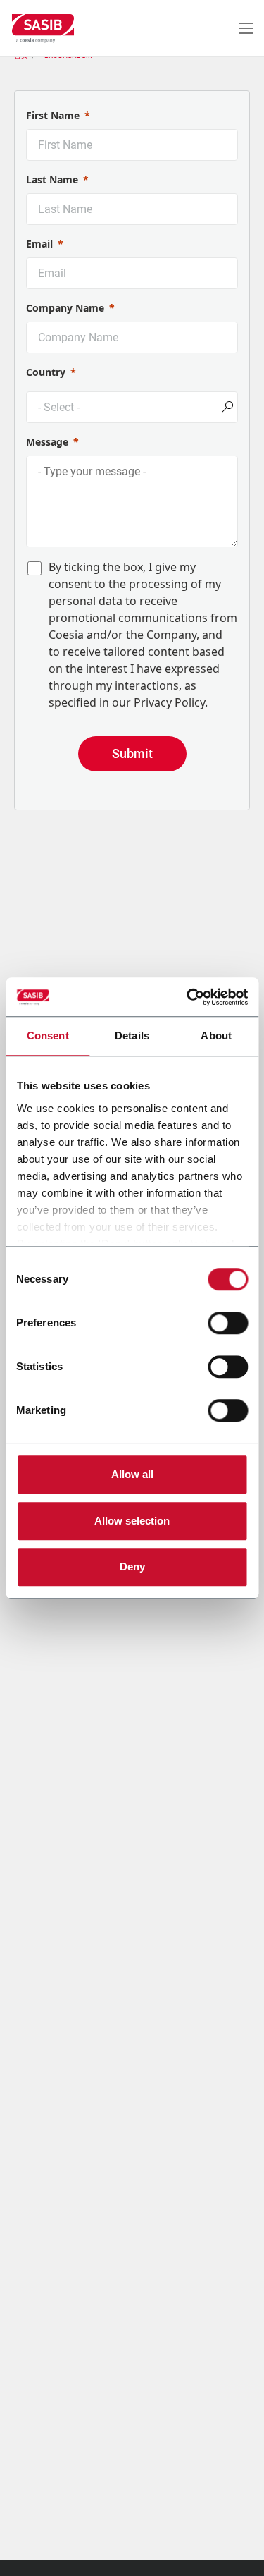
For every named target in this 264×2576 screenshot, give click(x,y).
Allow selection (132, 1521)
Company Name (65, 308)
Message (47, 442)
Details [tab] (132, 1036)
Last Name (52, 179)
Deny (132, 1567)
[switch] (228, 1323)
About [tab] (216, 1036)
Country (46, 372)
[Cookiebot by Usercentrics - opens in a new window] (188, 997)
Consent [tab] (48, 1036)
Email (39, 244)
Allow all (132, 1474)
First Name (53, 115)
